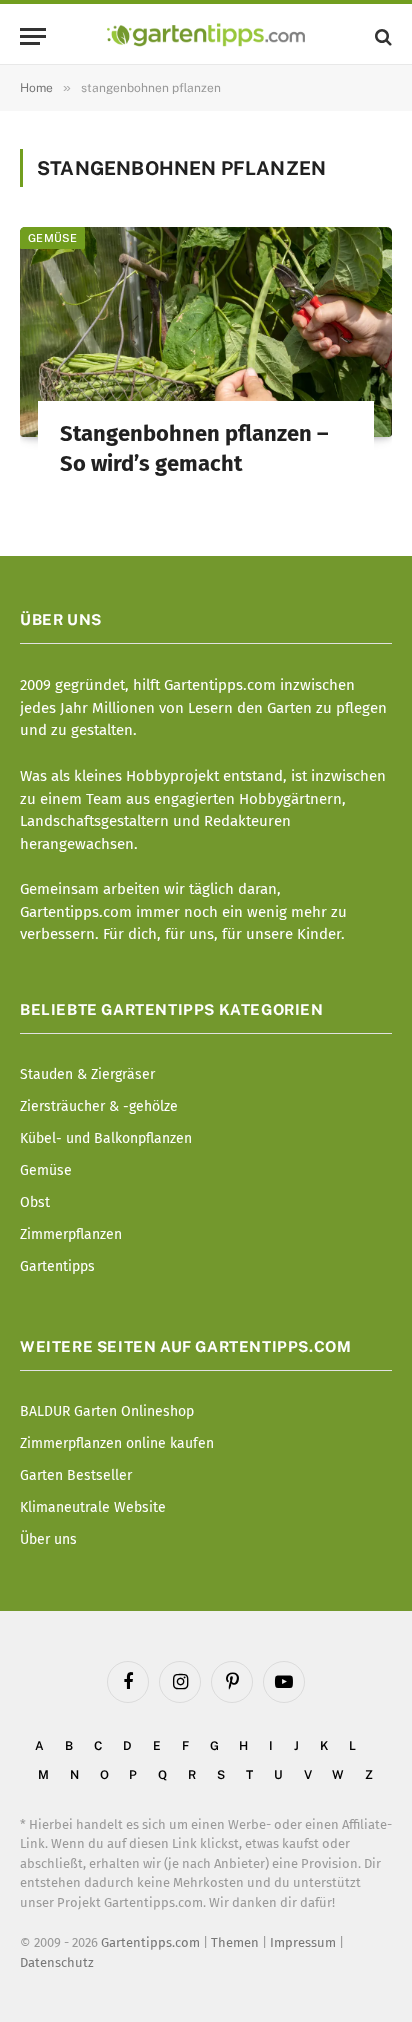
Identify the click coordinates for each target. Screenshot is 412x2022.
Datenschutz (57, 1962)
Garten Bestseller (76, 1475)
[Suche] (381, 36)
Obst (35, 1202)
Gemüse (52, 238)
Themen (235, 1942)
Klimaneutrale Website (93, 1507)
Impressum (303, 1942)
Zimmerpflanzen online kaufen (117, 1443)
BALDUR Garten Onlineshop (107, 1411)
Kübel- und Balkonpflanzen (106, 1138)
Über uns (48, 1539)
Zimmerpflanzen (71, 1234)
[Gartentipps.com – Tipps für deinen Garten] (205, 36)
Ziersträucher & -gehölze (99, 1106)
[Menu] (33, 36)
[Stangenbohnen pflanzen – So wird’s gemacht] (206, 331)
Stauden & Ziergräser (87, 1074)
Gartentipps (57, 1266)
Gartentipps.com (150, 1942)
